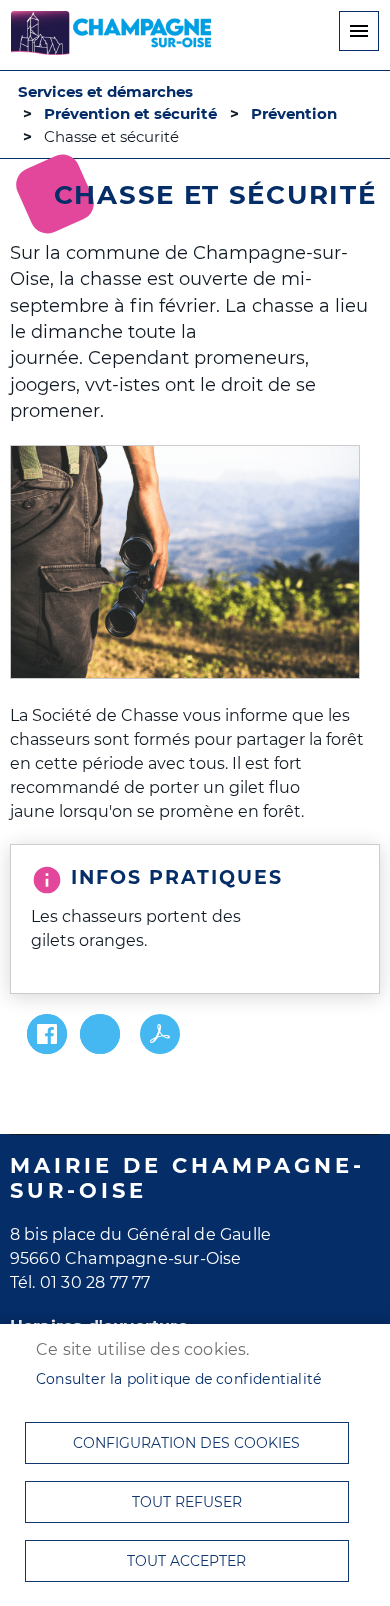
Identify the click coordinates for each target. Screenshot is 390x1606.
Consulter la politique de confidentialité (178, 1379)
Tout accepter (186, 1561)
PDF (160, 1034)
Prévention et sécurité (130, 114)
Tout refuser (187, 1502)
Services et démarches (105, 92)
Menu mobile (359, 31)
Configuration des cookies (186, 1443)
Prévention (294, 114)
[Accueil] (111, 36)
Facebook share (47, 1034)
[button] (185, 563)
